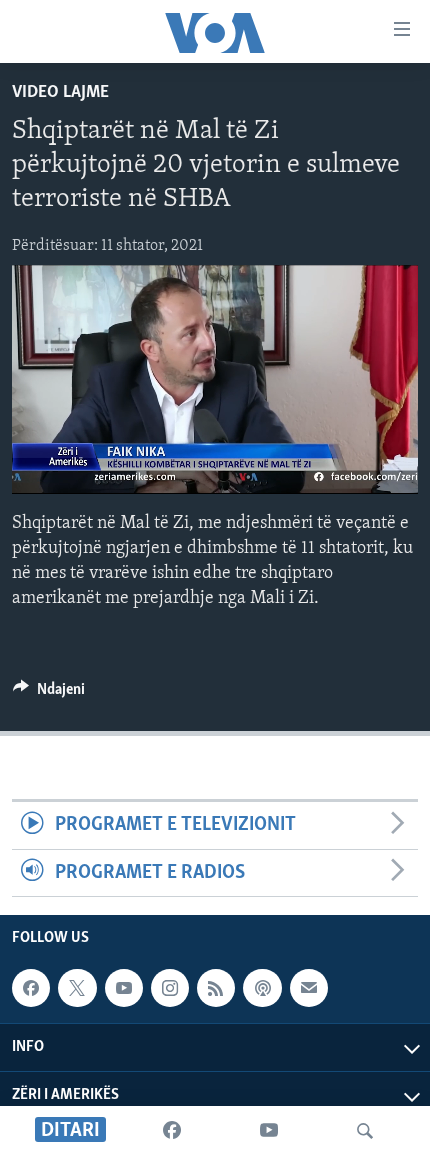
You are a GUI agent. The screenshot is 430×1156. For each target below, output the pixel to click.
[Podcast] (262, 988)
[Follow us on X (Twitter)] (77, 988)
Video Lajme (60, 93)
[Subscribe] (309, 988)
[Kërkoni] (365, 1131)
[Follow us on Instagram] (170, 988)
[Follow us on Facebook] (31, 988)
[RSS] (216, 988)
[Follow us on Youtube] (124, 988)
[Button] (49, 694)
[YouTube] (269, 1131)
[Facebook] (172, 1131)
